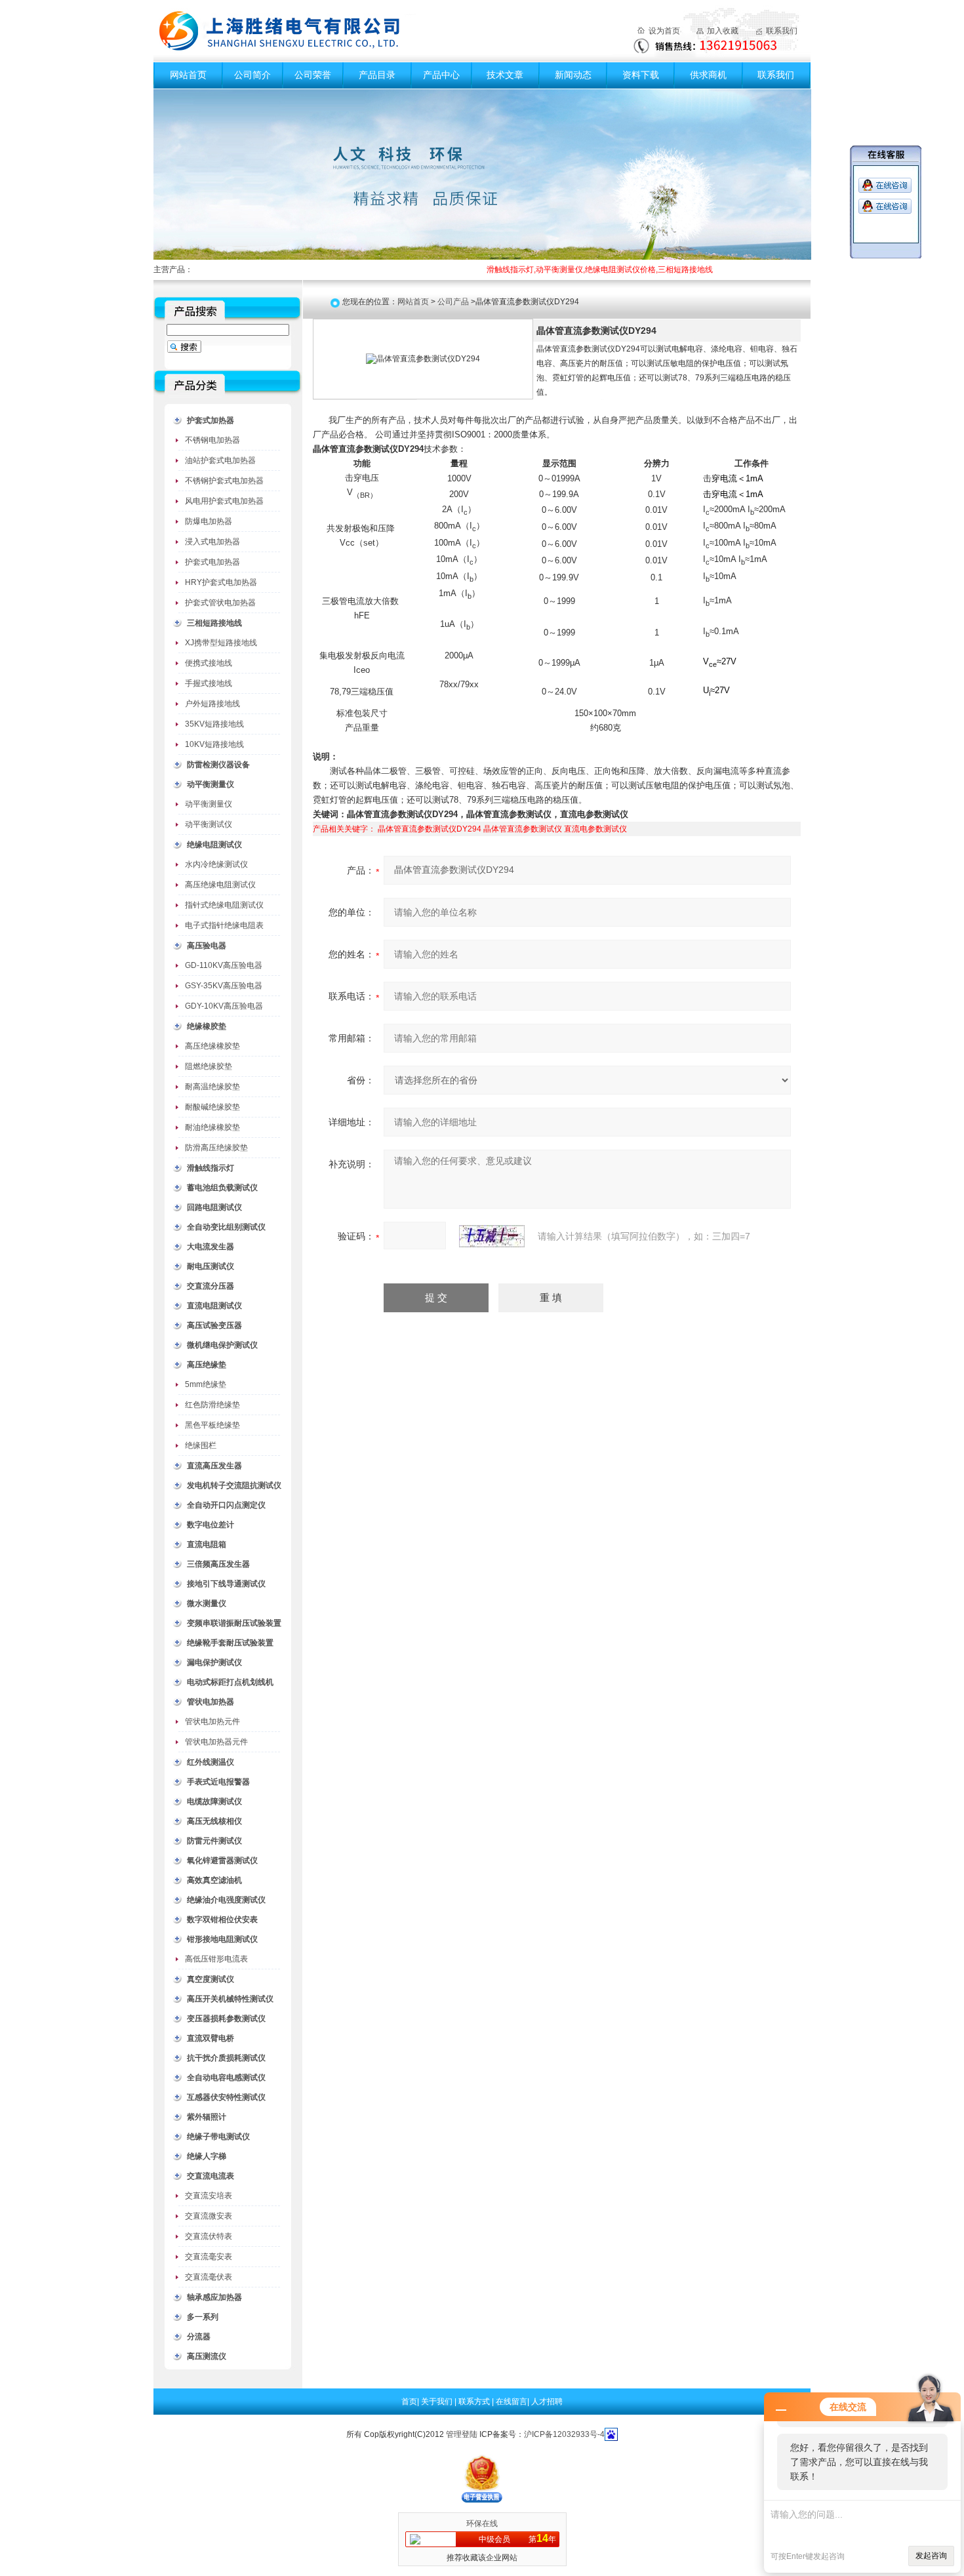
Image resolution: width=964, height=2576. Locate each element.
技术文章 (505, 75)
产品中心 (441, 75)
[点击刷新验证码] (492, 1236)
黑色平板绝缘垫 (212, 1425)
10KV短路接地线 (214, 744)
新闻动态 (573, 75)
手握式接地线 (209, 683)
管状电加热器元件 (216, 1742)
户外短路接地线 (212, 704)
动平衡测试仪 (209, 824)
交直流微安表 (209, 2216)
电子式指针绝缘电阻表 (224, 925)
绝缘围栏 (201, 1445)
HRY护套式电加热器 (221, 582)
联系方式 (475, 2402)
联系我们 (782, 31)
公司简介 (252, 75)
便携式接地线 (209, 663)
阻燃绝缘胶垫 (209, 1066)
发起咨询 (931, 2556)
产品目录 (377, 75)
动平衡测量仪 (209, 804)
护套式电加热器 (212, 562)
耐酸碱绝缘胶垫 (212, 1107)
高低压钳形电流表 (216, 1959)
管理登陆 (462, 2434)
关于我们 (438, 2402)
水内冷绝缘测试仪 (216, 864)
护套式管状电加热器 (220, 603)
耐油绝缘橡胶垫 (212, 1127)
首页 (409, 2402)
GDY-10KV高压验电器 (224, 1006)
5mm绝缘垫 (206, 1384)
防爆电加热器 (209, 521)
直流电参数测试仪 (595, 829)
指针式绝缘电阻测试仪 (224, 905)
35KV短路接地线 (214, 724)
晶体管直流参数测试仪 (523, 829)
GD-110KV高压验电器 (224, 965)
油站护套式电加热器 (220, 460)
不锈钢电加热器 (212, 440)
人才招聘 (547, 2402)
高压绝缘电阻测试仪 (220, 885)
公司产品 (453, 302)
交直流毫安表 (209, 2257)
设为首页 (664, 31)
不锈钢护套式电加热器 (224, 481)
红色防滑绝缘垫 (212, 1405)
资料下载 (641, 75)
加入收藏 (723, 31)
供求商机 (708, 75)
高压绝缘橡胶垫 (212, 1046)
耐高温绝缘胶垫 (212, 1087)
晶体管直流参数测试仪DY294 (430, 829)
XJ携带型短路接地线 (221, 643)
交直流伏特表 (209, 2236)
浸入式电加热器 (212, 542)
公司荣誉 (313, 75)
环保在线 (482, 2524)
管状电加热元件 (212, 1721)
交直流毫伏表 (209, 2277)
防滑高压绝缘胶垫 (216, 1148)
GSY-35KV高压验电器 (224, 986)
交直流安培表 (209, 2196)
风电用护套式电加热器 (224, 501)
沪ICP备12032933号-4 (564, 2434)
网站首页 (188, 75)
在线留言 (512, 2402)
